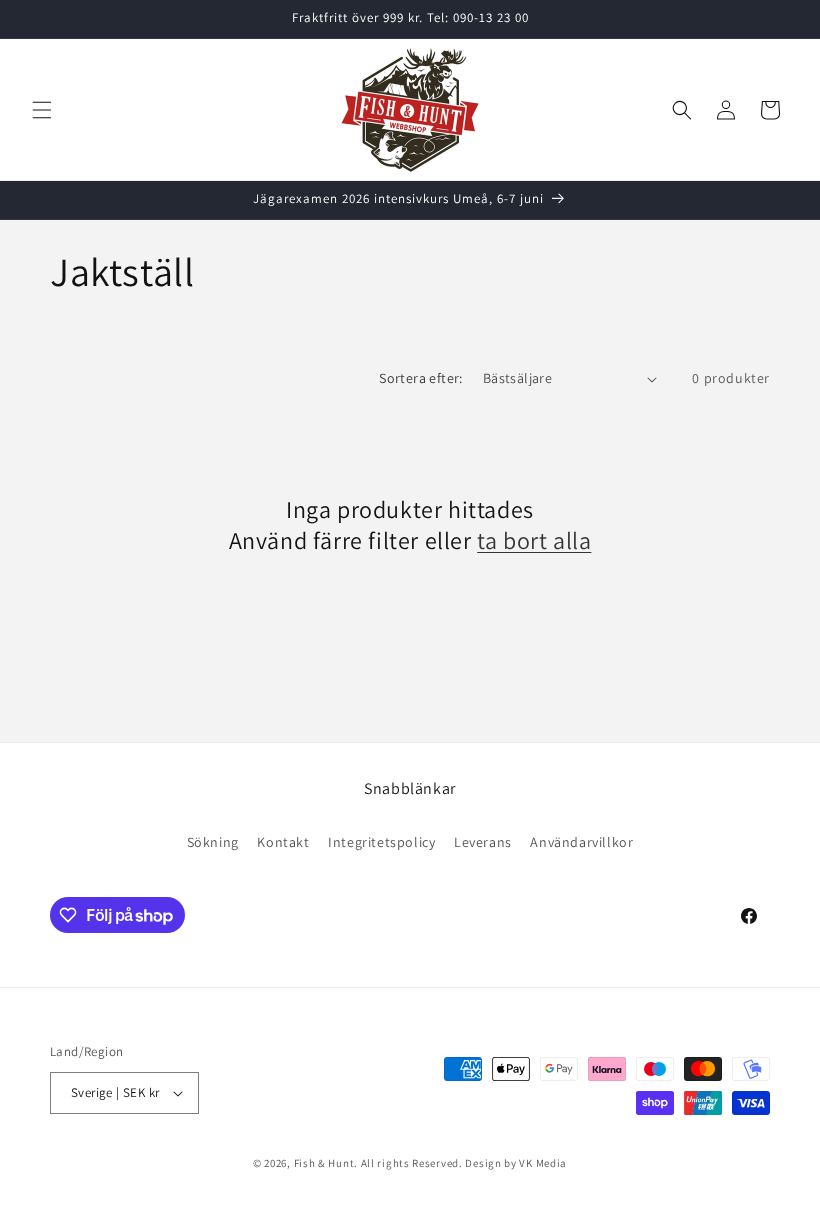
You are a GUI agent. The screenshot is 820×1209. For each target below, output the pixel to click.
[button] (42, 110)
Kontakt (283, 842)
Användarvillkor (581, 842)
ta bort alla (534, 540)
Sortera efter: (421, 378)
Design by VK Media (516, 1163)
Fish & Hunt (324, 1163)
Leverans (483, 842)
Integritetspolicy (381, 842)
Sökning (213, 842)
